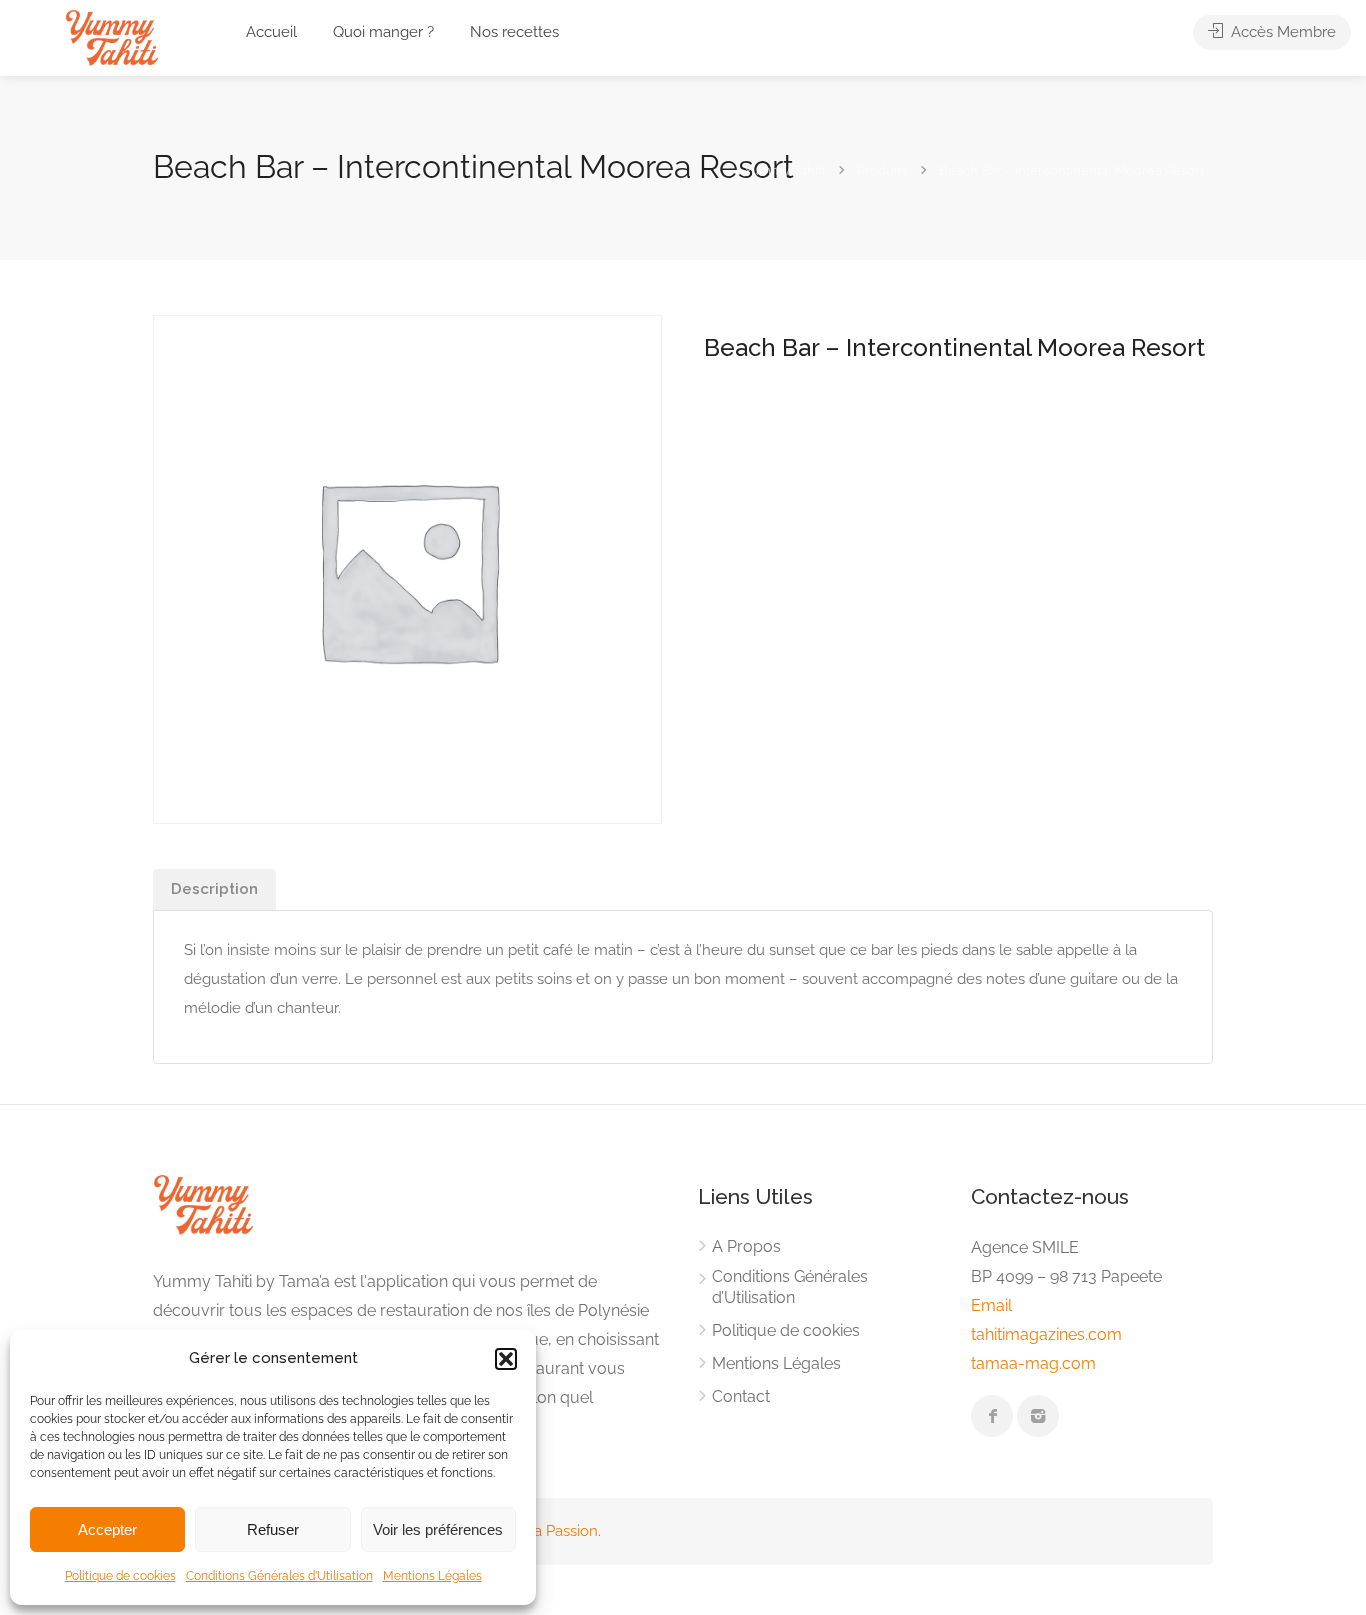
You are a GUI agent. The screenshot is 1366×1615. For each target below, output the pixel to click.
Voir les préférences (438, 1529)
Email (991, 1305)
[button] (506, 1359)
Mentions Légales (432, 1576)
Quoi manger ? (383, 32)
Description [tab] (214, 889)
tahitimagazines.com (1046, 1334)
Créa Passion (554, 1531)
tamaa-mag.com (1033, 1363)
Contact (741, 1396)
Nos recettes (514, 32)
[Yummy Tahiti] (111, 36)
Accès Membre (1281, 32)
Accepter (107, 1529)
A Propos (746, 1246)
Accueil (271, 32)
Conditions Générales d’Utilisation (279, 1576)
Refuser (273, 1529)
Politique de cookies (120, 1576)
